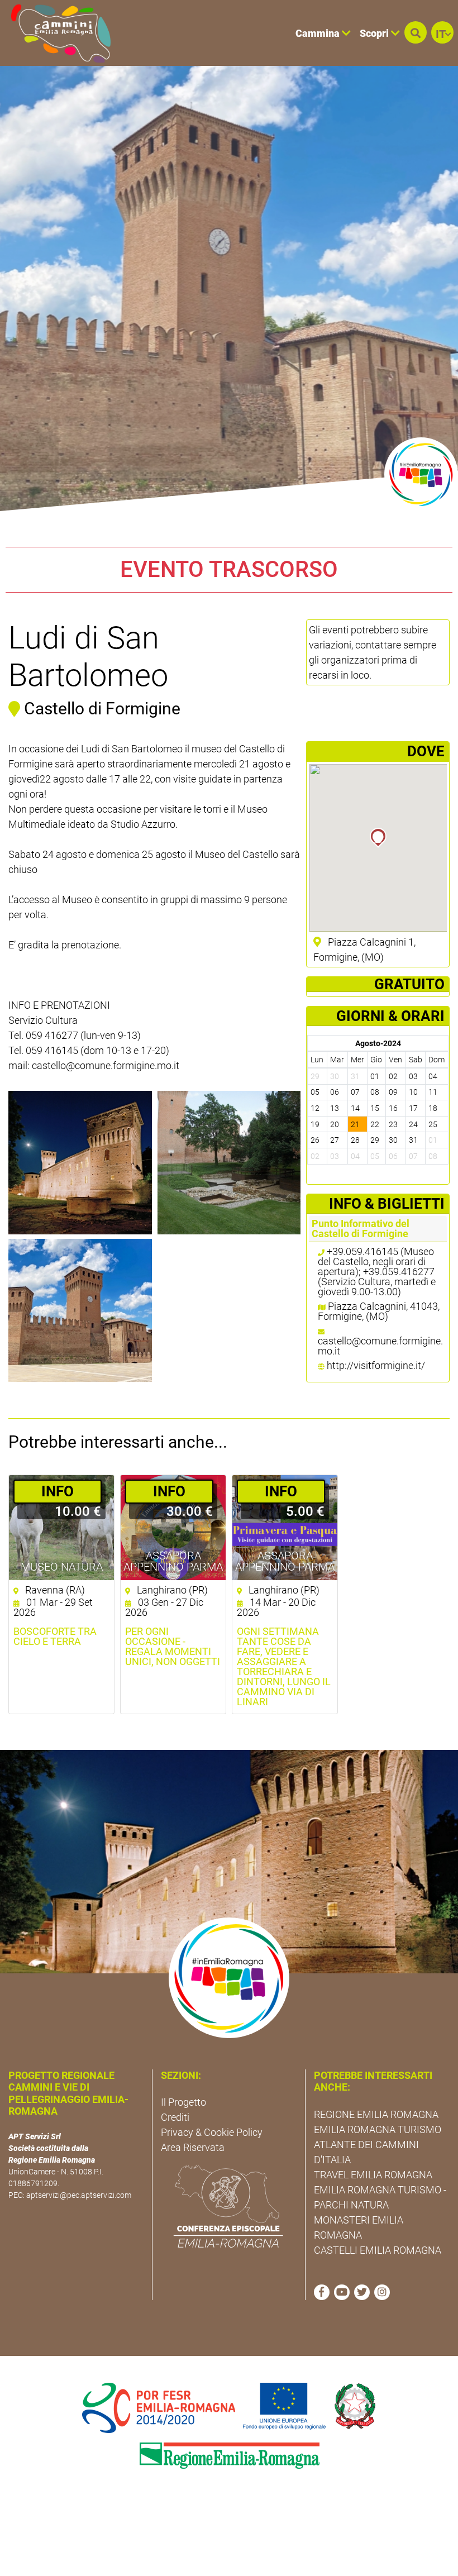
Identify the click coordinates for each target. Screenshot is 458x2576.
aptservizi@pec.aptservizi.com (79, 2195)
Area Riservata (193, 2147)
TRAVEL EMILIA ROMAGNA (373, 2175)
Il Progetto (183, 2102)
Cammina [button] (319, 33)
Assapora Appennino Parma (173, 1561)
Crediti (175, 2117)
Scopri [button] (375, 33)
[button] (416, 32)
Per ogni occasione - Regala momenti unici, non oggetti (173, 1647)
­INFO (58, 1491)
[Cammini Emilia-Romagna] (56, 33)
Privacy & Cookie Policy (212, 2132)
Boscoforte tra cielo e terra (55, 1637)
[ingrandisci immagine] (80, 1163)
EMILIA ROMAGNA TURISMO (378, 2129)
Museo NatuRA (62, 1567)
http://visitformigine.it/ (376, 1365)
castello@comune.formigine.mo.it (380, 1346)
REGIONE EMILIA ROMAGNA (376, 2114)
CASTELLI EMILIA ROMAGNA (378, 2250)
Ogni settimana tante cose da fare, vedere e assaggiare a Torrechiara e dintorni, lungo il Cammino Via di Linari (284, 1667)
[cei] (228, 2206)
